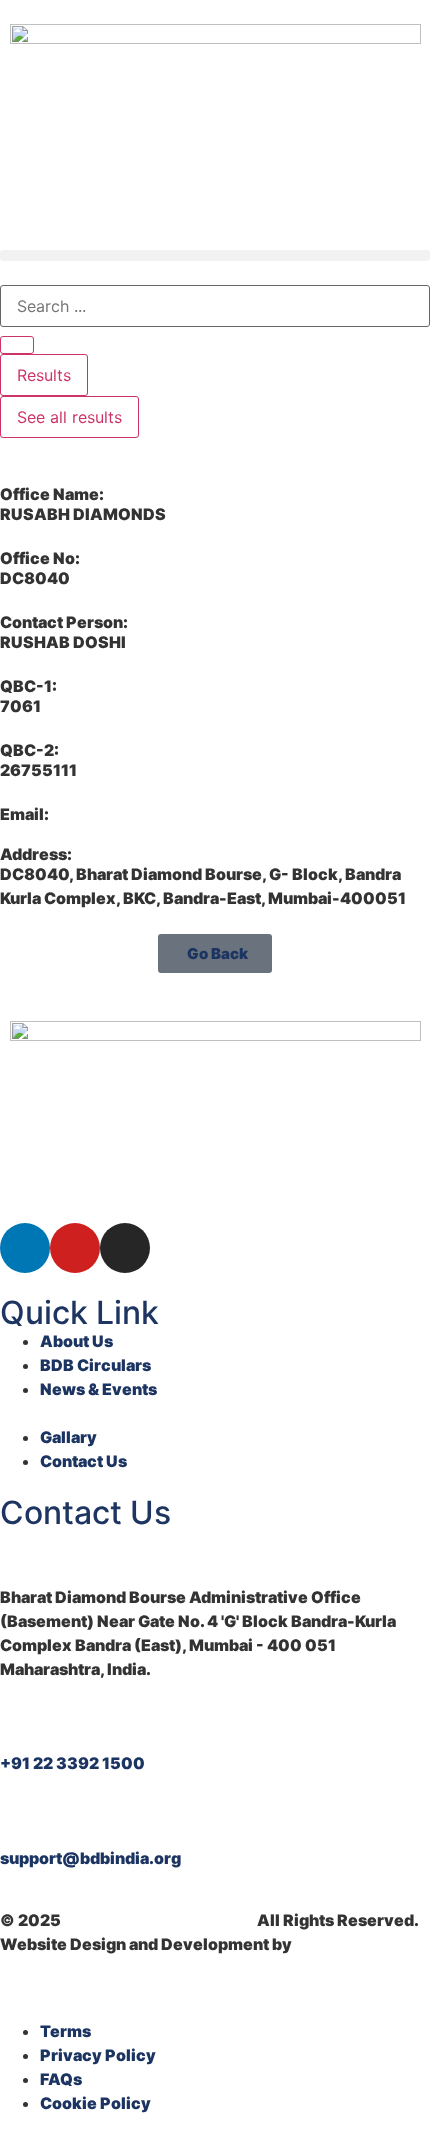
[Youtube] (75, 1248)
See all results (69, 417)
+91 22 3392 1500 (72, 1763)
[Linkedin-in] (25, 1248)
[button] (215, 255)
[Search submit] (17, 345)
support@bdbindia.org (90, 1858)
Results (44, 375)
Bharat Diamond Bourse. (159, 1920)
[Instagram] (125, 1248)
